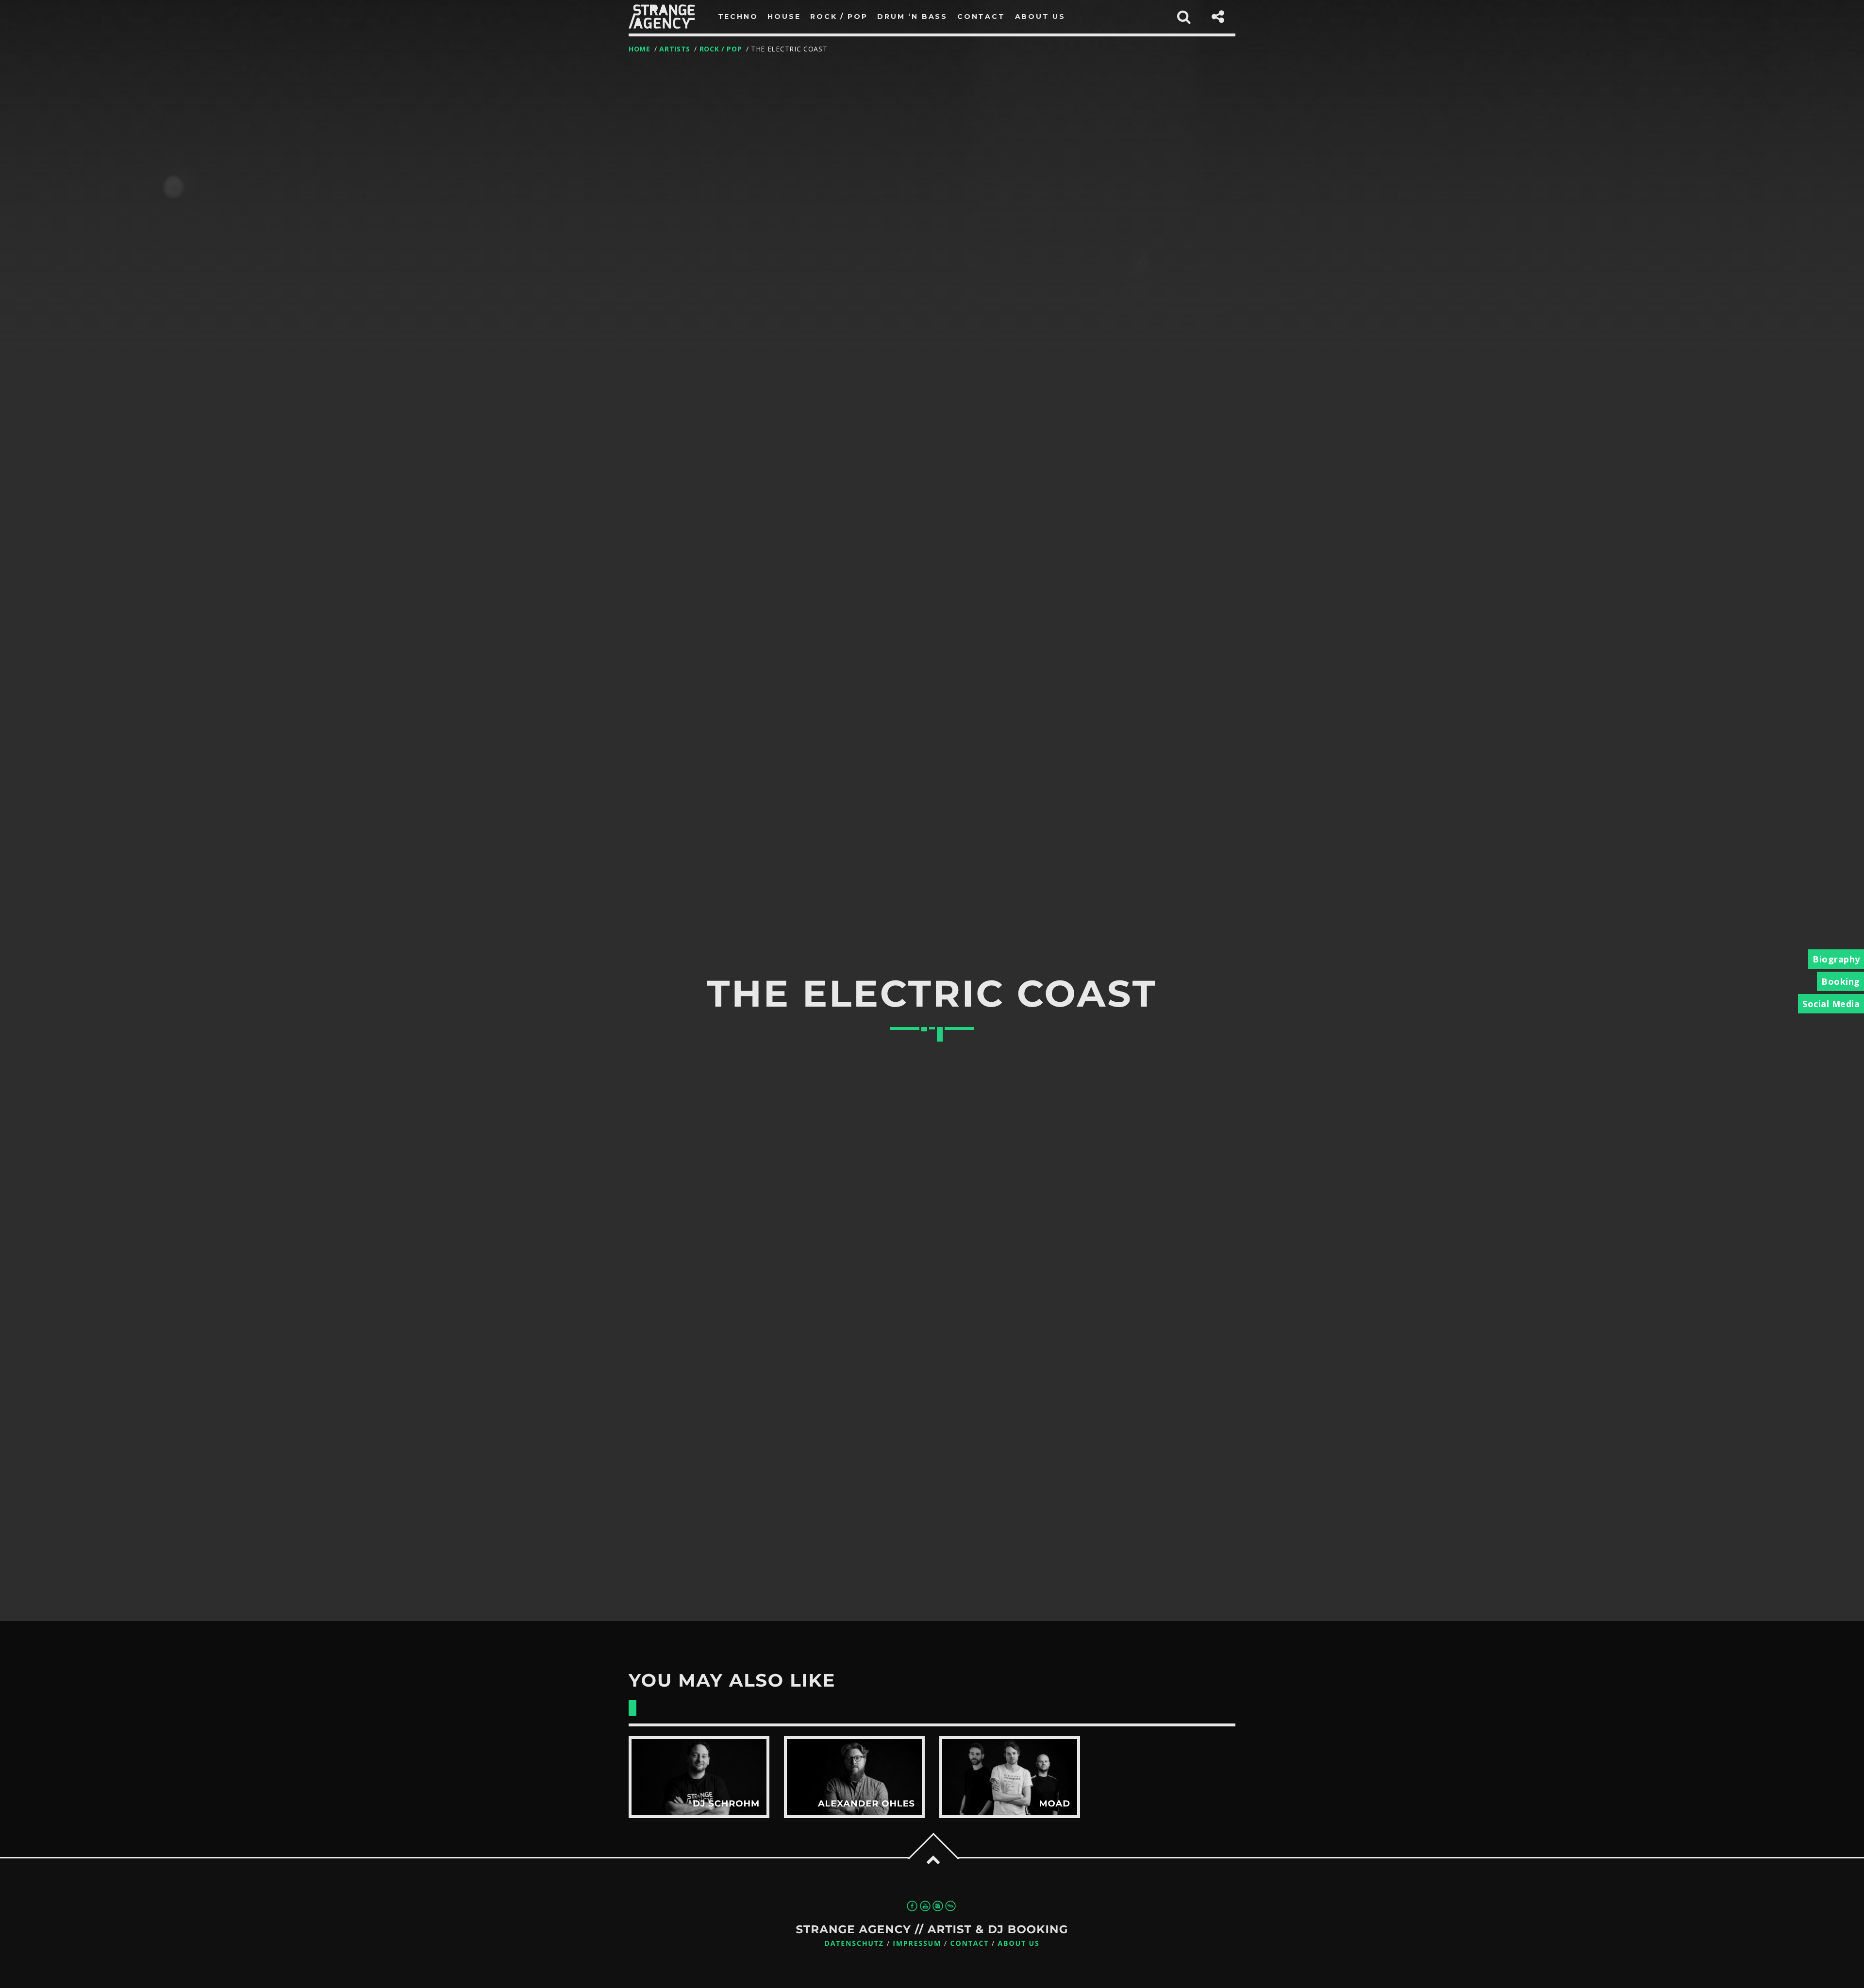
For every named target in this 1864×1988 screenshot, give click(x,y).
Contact (970, 1944)
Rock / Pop (721, 49)
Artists (675, 49)
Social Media (1831, 1004)
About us (1019, 1944)
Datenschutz (854, 1944)
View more (699, 1777)
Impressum (917, 1944)
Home (640, 49)
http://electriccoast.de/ (884, 1316)
